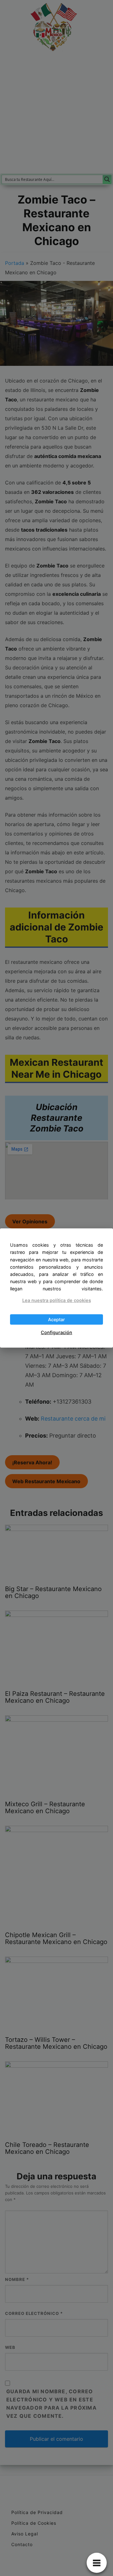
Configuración (56, 1332)
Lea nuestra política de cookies (57, 1300)
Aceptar (56, 1319)
